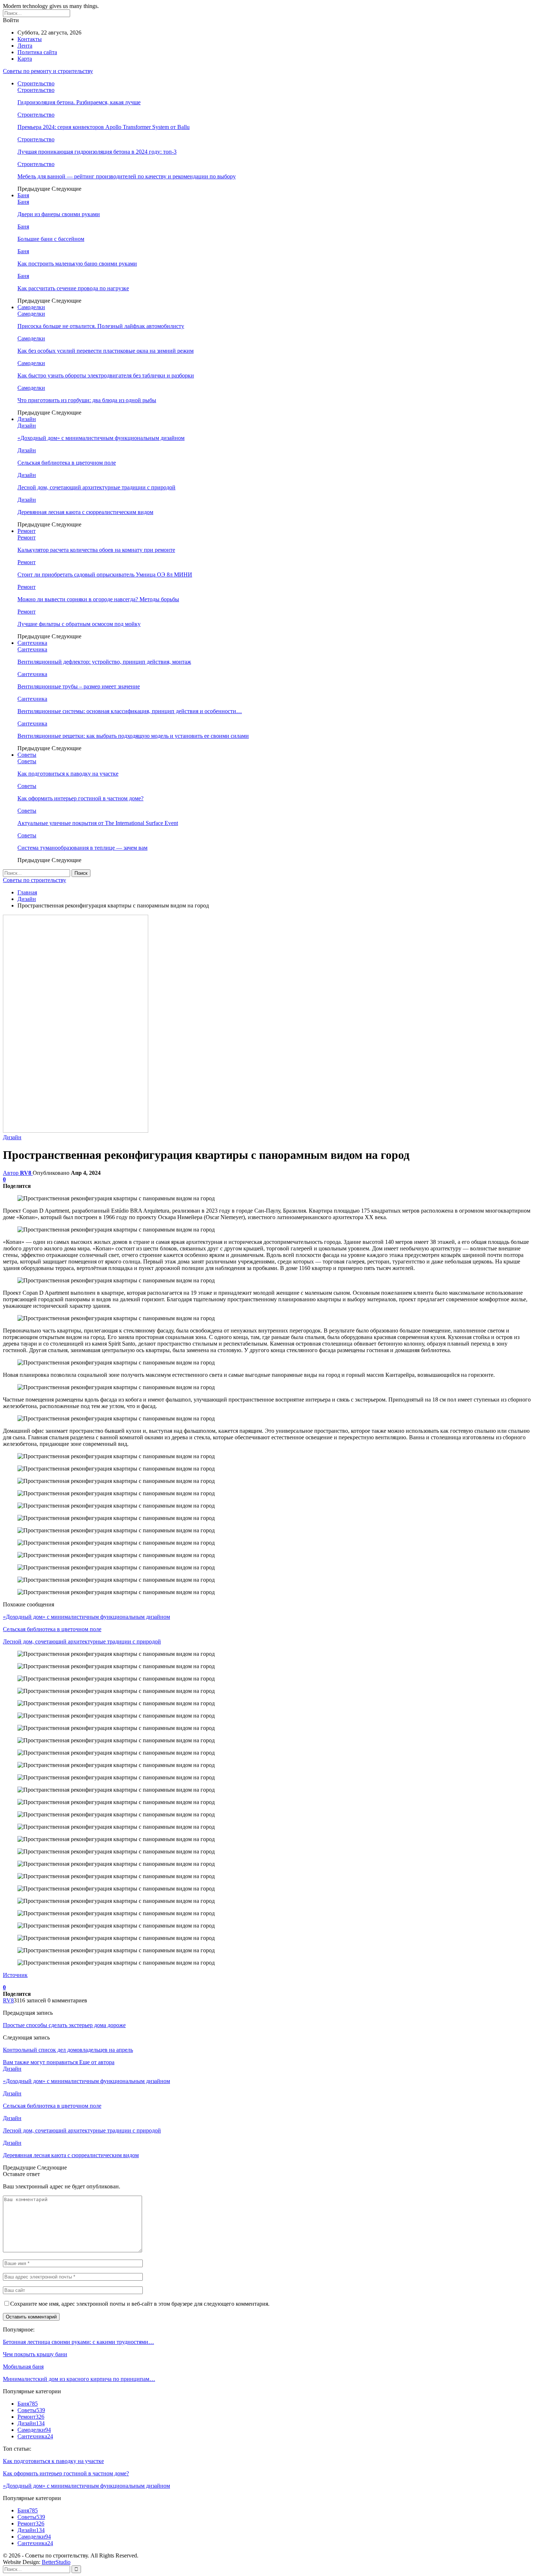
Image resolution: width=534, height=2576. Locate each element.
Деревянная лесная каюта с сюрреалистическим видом (85, 512)
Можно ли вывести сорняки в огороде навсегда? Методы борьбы (98, 599)
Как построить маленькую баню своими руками (77, 264)
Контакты (30, 39)
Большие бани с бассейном (51, 239)
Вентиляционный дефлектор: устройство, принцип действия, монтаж (104, 662)
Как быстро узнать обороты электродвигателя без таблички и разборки (106, 375)
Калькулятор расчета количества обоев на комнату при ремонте (96, 550)
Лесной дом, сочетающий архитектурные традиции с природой (96, 487)
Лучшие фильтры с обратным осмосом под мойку (79, 624)
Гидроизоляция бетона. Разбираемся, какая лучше (79, 102)
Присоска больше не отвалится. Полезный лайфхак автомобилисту (101, 326)
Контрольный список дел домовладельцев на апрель (68, 2050)
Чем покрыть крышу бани (35, 2354)
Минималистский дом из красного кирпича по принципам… (79, 2379)
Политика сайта (37, 52)
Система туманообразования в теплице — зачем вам (82, 848)
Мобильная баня (23, 2367)
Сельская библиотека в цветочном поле (67, 463)
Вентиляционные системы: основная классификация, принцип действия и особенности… (130, 711)
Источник (15, 1975)
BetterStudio (56, 2562)
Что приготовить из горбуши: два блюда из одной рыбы (87, 400)
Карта (25, 59)
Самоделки (31, 307)
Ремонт (27, 531)
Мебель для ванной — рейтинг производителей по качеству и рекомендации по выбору (127, 176)
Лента (25, 46)
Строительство (36, 83)
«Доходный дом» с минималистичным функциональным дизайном (101, 438)
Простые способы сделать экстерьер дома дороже (64, 2025)
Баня (23, 195)
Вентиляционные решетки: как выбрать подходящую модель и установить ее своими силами (133, 736)
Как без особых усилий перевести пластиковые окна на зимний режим (106, 351)
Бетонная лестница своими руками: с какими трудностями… (78, 2342)
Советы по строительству (35, 880)
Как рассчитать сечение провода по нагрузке (73, 288)
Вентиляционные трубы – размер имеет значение (79, 686)
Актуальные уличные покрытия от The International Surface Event (98, 823)
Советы (27, 755)
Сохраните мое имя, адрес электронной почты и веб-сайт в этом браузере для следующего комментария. (140, 2304)
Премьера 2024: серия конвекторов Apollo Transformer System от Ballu (104, 127)
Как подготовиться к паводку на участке (68, 774)
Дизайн (27, 419)
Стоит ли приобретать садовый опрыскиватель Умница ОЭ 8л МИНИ (105, 575)
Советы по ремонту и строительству (48, 71)
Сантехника (32, 643)
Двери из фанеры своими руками (59, 214)
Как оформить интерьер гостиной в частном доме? (80, 798)
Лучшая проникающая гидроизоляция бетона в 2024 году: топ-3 (97, 152)
